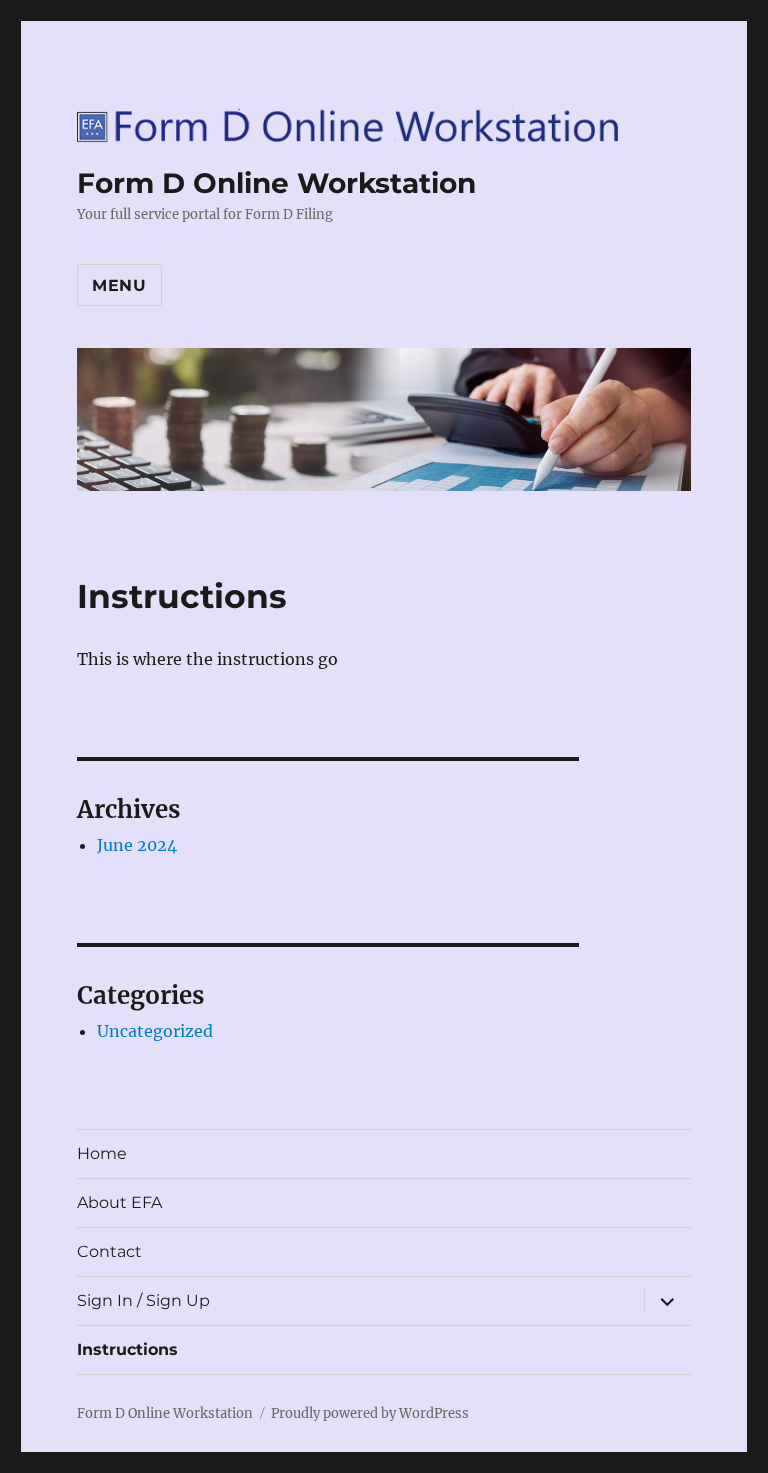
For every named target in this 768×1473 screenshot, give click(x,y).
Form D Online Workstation (276, 183)
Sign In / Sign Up (143, 1300)
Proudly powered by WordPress (370, 1413)
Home (102, 1153)
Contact (109, 1251)
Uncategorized (155, 1031)
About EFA (119, 1202)
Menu (119, 285)
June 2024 (137, 845)
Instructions (127, 1349)
